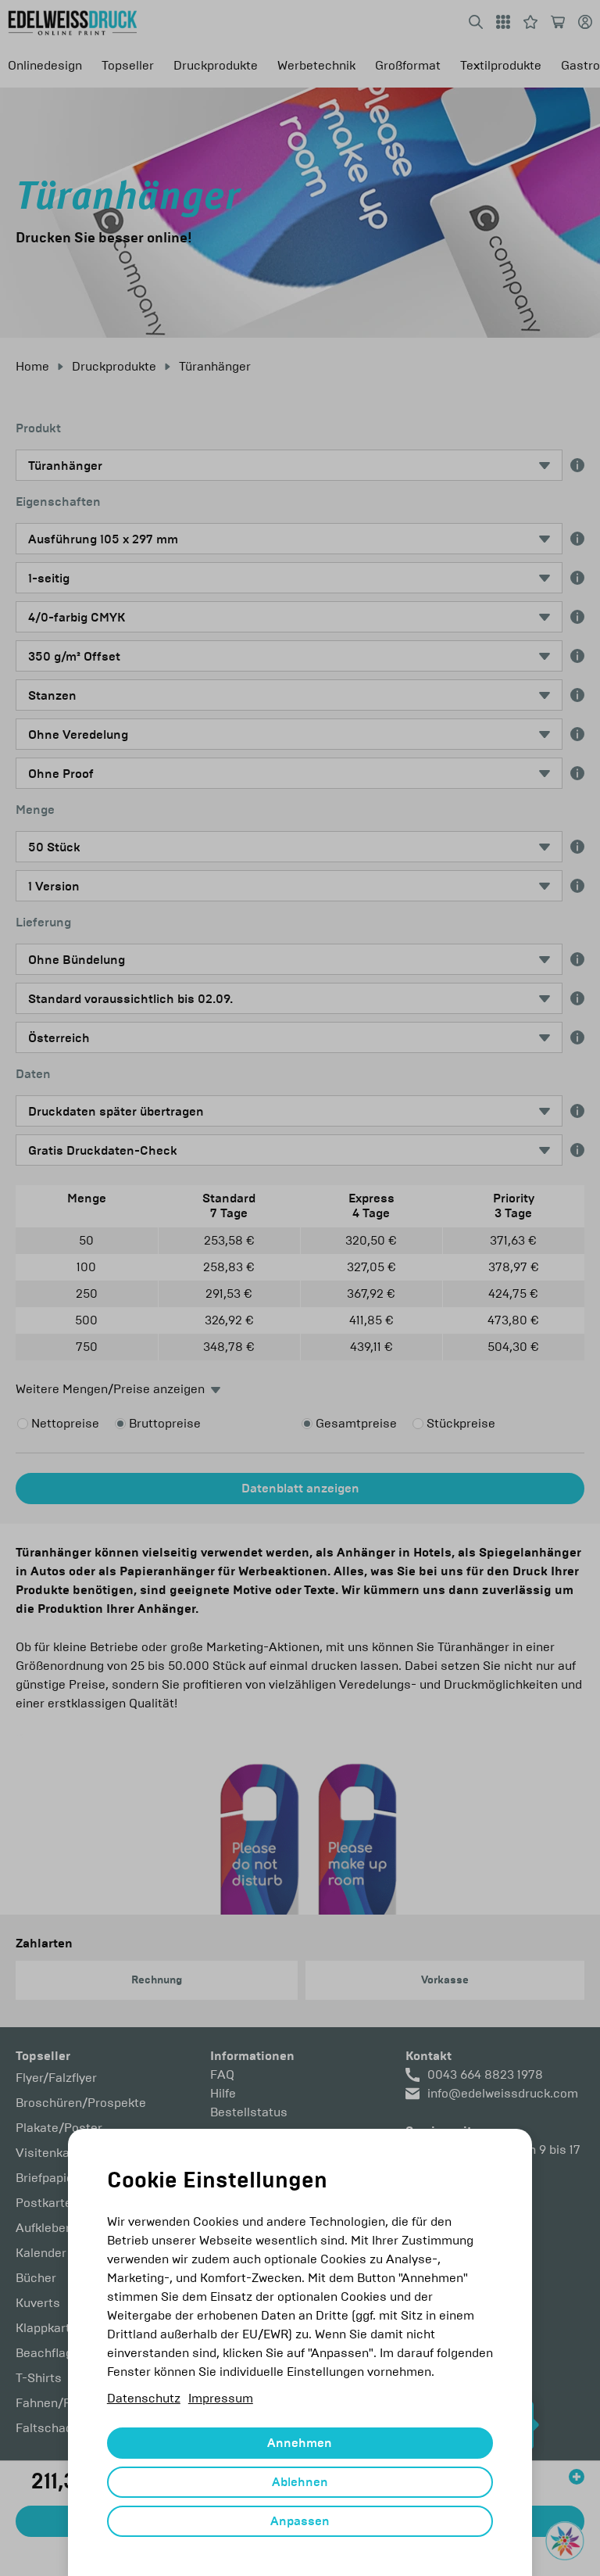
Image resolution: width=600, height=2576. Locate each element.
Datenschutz (144, 2398)
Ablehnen (300, 2482)
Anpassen (300, 2521)
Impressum (221, 2398)
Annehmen (300, 2443)
